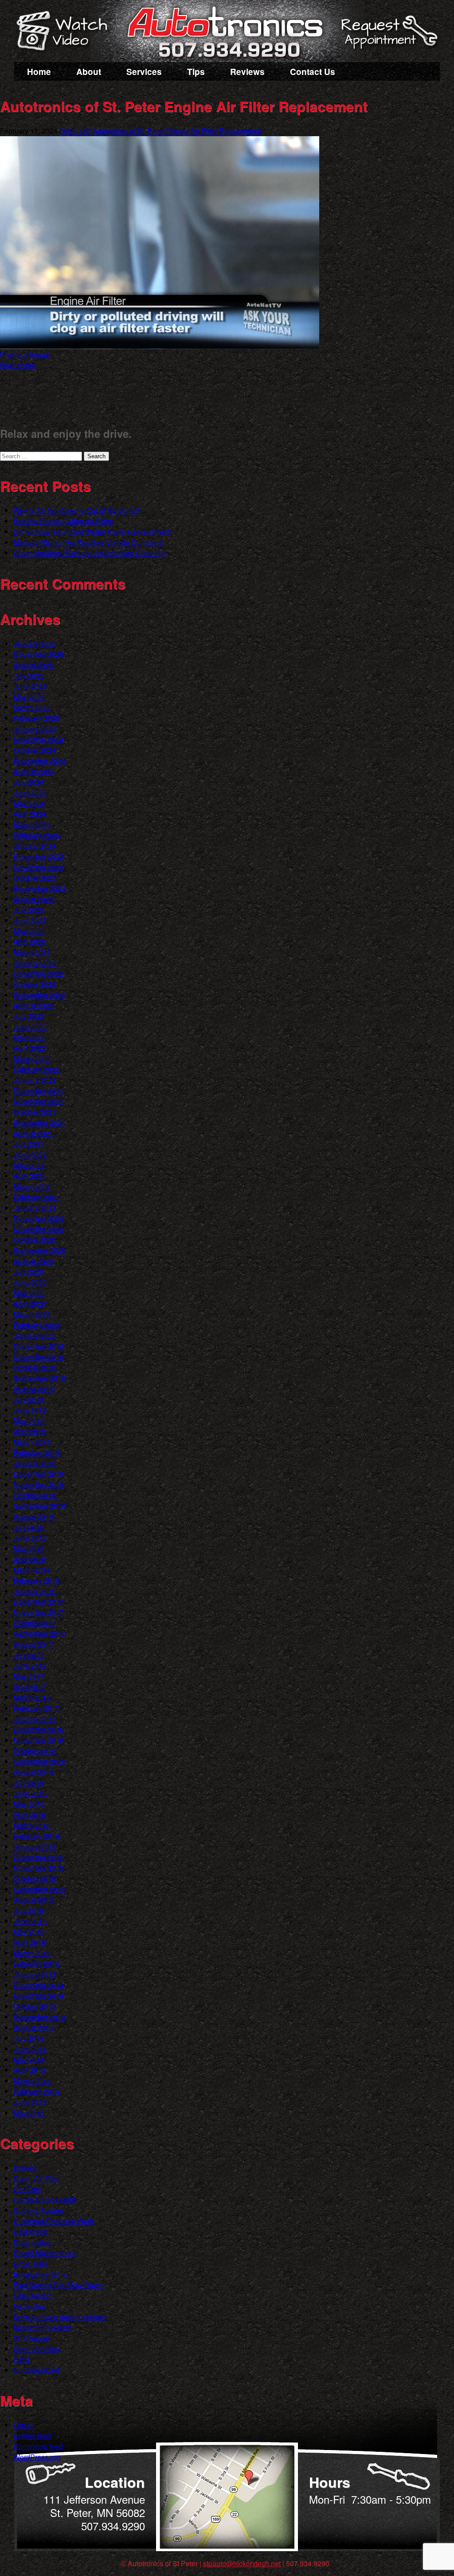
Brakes (24, 2168)
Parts (22, 2359)
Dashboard (31, 2232)
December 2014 (39, 1985)
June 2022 (30, 1027)
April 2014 (29, 2070)
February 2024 (36, 835)
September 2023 (39, 888)
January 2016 (35, 1846)
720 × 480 (75, 131)
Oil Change (31, 2338)
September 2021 (39, 1123)
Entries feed (32, 2436)
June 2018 (30, 1538)
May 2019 (29, 1421)
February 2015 (36, 1964)
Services (144, 72)
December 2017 (39, 1602)
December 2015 (39, 1857)
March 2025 (32, 707)
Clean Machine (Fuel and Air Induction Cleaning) (90, 553)
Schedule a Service (388, 37)
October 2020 (35, 1240)
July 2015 (29, 1910)
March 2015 (32, 1953)
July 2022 (29, 1016)
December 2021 (39, 1091)
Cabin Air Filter (37, 2178)
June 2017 (30, 1666)
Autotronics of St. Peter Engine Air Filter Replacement (177, 131)
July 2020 (29, 1272)
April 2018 (29, 1559)
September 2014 (39, 2017)
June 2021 (30, 1154)
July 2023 (29, 910)
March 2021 (32, 1186)
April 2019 (29, 1431)
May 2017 (29, 1676)
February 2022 (36, 1069)
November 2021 (39, 1101)
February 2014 (36, 2091)
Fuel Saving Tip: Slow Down (58, 2285)
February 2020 (36, 1325)
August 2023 (33, 899)
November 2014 (39, 1996)
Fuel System (33, 2295)
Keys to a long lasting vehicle (59, 2317)
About (89, 72)
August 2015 (33, 1900)
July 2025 (29, 675)
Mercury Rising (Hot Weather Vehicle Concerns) (89, 542)
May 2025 (29, 697)
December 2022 (39, 973)
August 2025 (33, 665)
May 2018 (29, 1548)
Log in (23, 2425)
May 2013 (29, 2113)
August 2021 (33, 1133)
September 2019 (39, 1378)
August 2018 (33, 1516)
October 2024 (35, 750)
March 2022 (32, 1059)
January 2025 (35, 729)
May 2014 (29, 2059)
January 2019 (35, 1463)
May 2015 (29, 1932)
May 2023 (29, 931)
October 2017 (35, 1623)
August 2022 (33, 1005)
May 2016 (29, 1804)
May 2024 (29, 803)
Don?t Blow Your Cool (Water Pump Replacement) (93, 532)
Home (39, 72)
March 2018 (32, 1570)
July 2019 (29, 1399)
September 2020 (39, 1250)
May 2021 (29, 1165)
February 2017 (36, 1708)
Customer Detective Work (53, 2221)
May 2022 (29, 1037)
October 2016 (35, 1751)
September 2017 (39, 1634)
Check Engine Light (44, 2200)
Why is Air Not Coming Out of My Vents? (76, 510)
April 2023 (29, 942)
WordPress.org (37, 2457)
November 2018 (39, 1485)
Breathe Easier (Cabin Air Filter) (64, 521)
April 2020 (29, 1304)
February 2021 (36, 1197)
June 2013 (30, 2102)
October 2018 (35, 1495)
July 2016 (29, 1783)
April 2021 (29, 1176)
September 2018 (39, 1506)
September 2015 (39, 1889)
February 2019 (36, 1453)
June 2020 (30, 1282)
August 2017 (33, 1644)
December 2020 (39, 1218)
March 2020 (32, 1314)
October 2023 (35, 878)
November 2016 (39, 1740)
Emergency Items (41, 2274)
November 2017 (39, 1612)
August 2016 (33, 1772)
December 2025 (39, 654)
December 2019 (39, 1346)
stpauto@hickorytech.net (242, 2563)
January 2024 (35, 846)
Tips (196, 72)
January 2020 (35, 1335)
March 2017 (32, 1697)
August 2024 (33, 771)
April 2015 (29, 1942)
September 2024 (39, 761)
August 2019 (33, 1389)
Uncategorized (36, 2370)
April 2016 (29, 1815)
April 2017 (29, 1687)
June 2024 (30, 792)
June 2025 (30, 686)
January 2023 (35, 963)
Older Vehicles (36, 2349)
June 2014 (30, 2049)
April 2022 (29, 1048)
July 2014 (29, 2038)
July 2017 (29, 1655)
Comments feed (38, 2446)
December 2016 (39, 1729)
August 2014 (33, 2027)
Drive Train (31, 2263)
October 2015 (35, 1878)
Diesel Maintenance (45, 2253)
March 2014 (32, 2081)
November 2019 (39, 1357)
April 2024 (29, 814)
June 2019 (30, 1410)
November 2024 (39, 739)
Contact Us (313, 72)
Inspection (29, 2306)
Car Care (28, 2189)
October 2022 (35, 984)
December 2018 (39, 1474)
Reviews (247, 72)
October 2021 (35, 1112)
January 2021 (35, 1208)
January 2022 (35, 1080)
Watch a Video (66, 32)
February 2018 (36, 1580)
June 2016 (30, 1793)
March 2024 (32, 824)
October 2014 (35, 2006)
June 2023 (30, 920)
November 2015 (39, 1868)
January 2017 (35, 1719)
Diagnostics (32, 2242)
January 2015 (35, 1974)
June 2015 (30, 1921)
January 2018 (35, 1591)
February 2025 (36, 718)
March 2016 (32, 1825)
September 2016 (39, 1761)
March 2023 (32, 952)
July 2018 (29, 1527)
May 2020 (29, 1293)
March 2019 (32, 1442)
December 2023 (39, 856)
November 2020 (39, 1229)
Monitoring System (43, 2327)
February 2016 (36, 1836)
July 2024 (29, 782)
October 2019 (35, 1367)
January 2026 (35, 643)
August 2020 (33, 1261)
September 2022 (39, 995)
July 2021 (29, 1144)
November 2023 (39, 867)
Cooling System (38, 2210)
